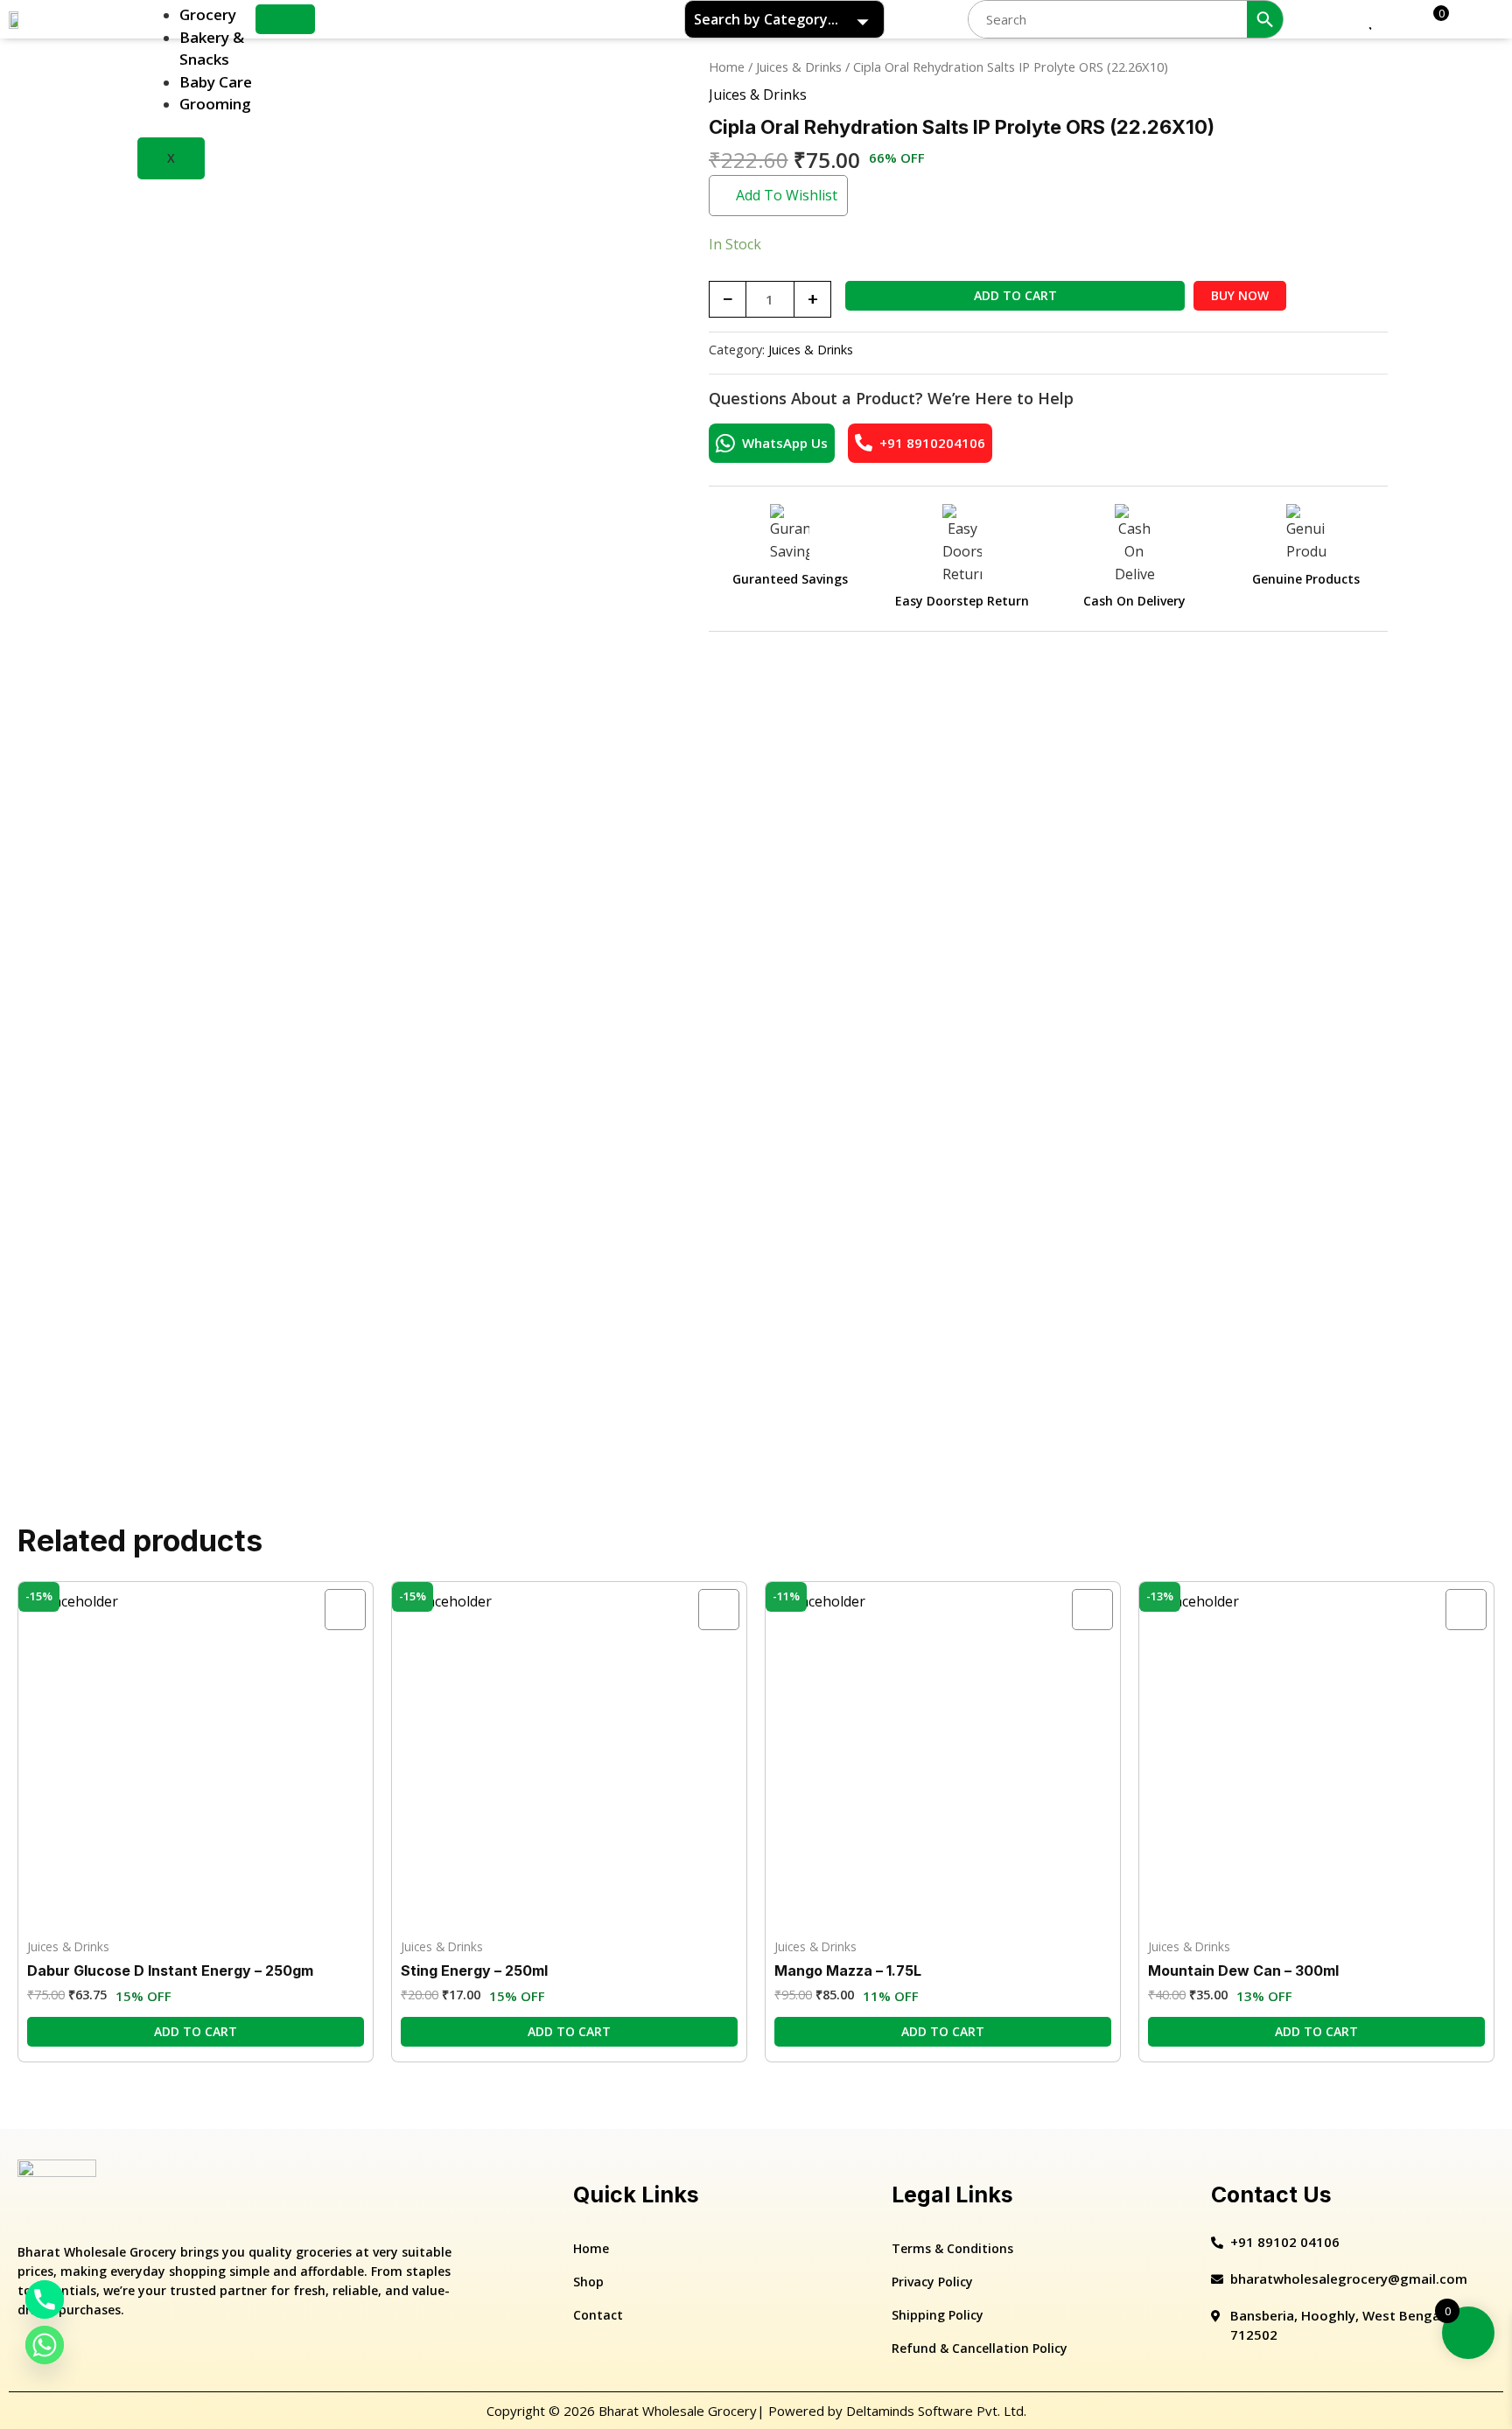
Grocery (208, 14)
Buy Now (1240, 295)
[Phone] (45, 2299)
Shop (588, 2282)
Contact (598, 2315)
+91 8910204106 (932, 443)
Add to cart (1015, 295)
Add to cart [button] (196, 2031)
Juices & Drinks (799, 66)
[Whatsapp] (45, 2345)
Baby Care (216, 82)
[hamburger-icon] (285, 19)
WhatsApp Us (785, 443)
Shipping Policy (938, 2315)
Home (727, 66)
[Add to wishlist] (345, 1610)
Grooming (215, 104)
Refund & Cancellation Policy (980, 2348)
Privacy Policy (932, 2282)
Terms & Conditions (952, 2248)
